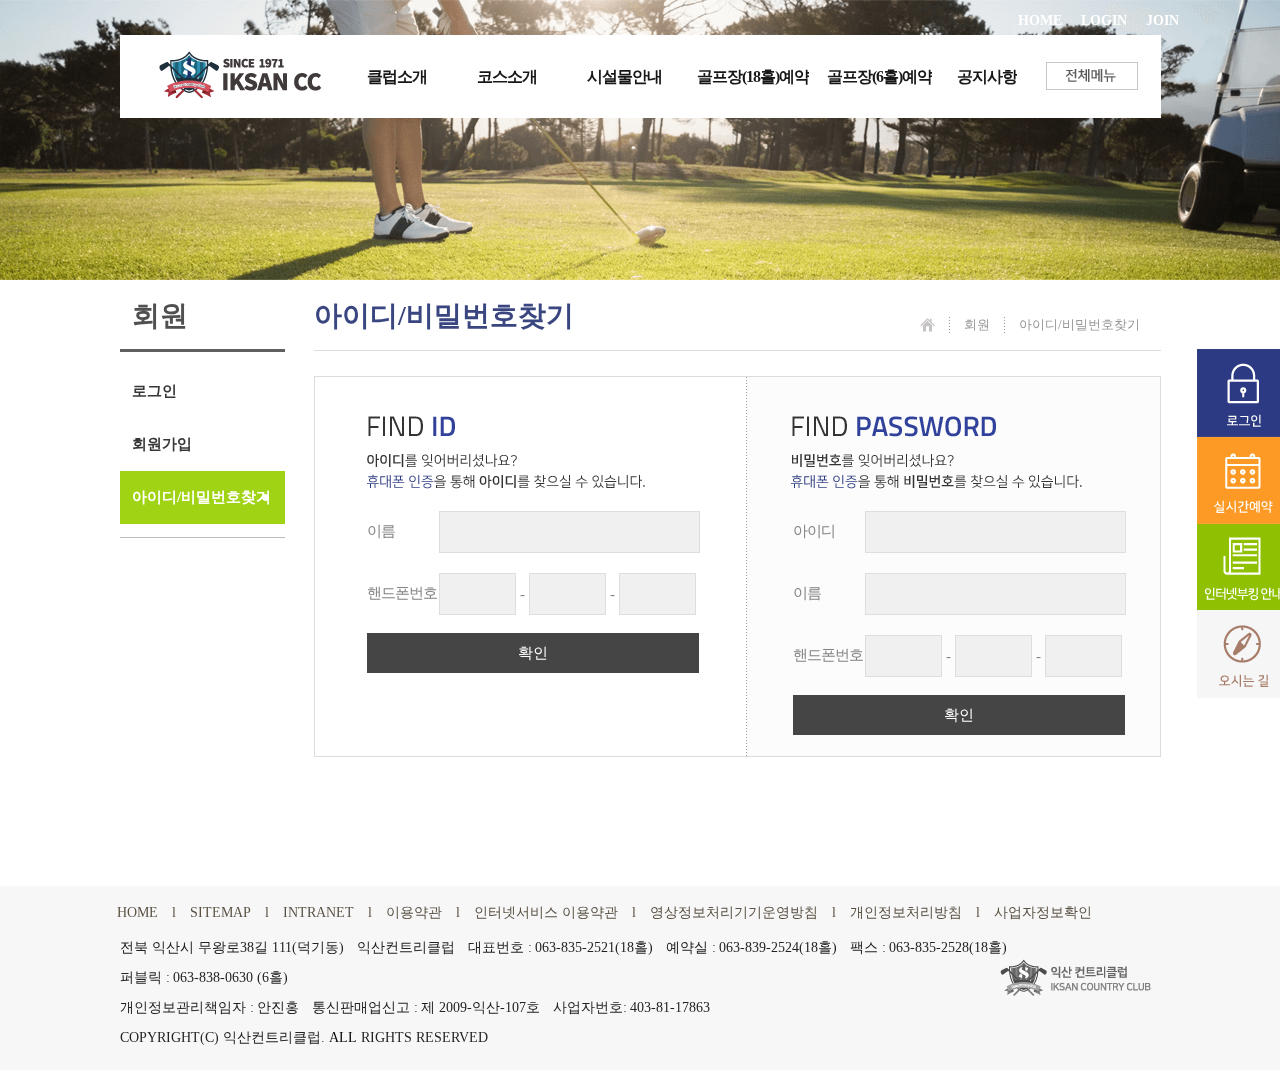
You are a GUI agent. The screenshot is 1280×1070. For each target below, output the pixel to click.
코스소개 (507, 76)
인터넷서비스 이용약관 (546, 912)
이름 (381, 531)
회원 (977, 324)
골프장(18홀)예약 (753, 76)
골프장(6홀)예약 (879, 76)
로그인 (154, 391)
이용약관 (414, 912)
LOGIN (1104, 20)
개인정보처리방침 (906, 912)
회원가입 (162, 444)
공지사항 (987, 76)
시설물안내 (624, 76)
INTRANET (318, 912)
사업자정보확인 (1043, 912)
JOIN (1162, 20)
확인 (533, 653)
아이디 (814, 531)
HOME (1040, 20)
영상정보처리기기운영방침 (734, 912)
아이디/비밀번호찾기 (201, 497)
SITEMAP (220, 912)
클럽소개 (397, 76)
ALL (343, 1037)
